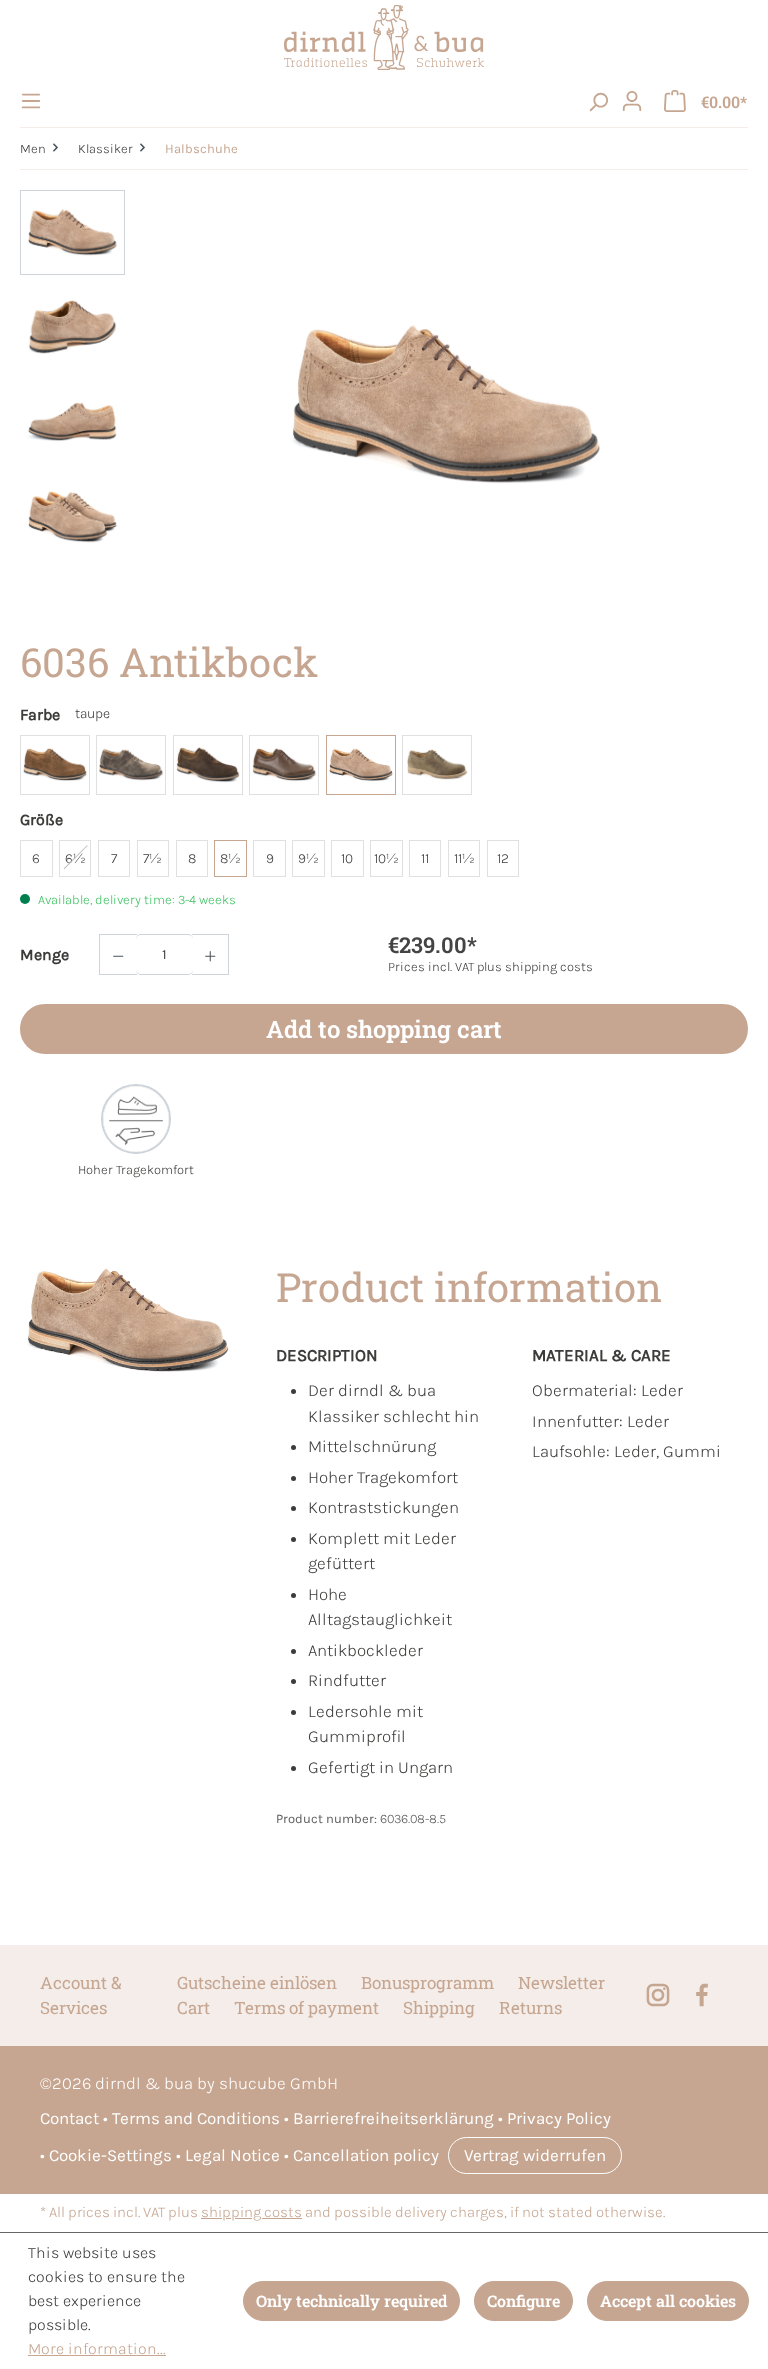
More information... (97, 2348)
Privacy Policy (559, 2118)
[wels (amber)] (437, 765)
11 (425, 858)
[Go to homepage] (384, 37)
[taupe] (361, 765)
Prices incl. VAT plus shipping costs (490, 966)
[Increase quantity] (211, 954)
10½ (386, 858)
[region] (384, 405)
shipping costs (251, 2212)
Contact (69, 2118)
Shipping (439, 2007)
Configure (523, 2300)
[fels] (131, 765)
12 (503, 858)
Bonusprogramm (427, 1982)
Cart (193, 2007)
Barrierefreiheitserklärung (393, 2118)
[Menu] (34, 101)
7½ (152, 858)
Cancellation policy (366, 2155)
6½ (75, 858)
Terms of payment (306, 2007)
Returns (530, 2007)
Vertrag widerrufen (535, 2155)
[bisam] (55, 765)
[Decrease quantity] (118, 954)
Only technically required (351, 2300)
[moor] (208, 765)
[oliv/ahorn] (284, 765)
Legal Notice (232, 2155)
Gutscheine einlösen (257, 1982)
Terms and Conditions (196, 2118)
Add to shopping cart (384, 1029)
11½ (464, 858)
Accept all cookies (668, 2300)
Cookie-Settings (110, 2155)
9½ (308, 858)
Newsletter (561, 1982)
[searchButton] (598, 101)
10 (347, 858)
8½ (230, 858)
